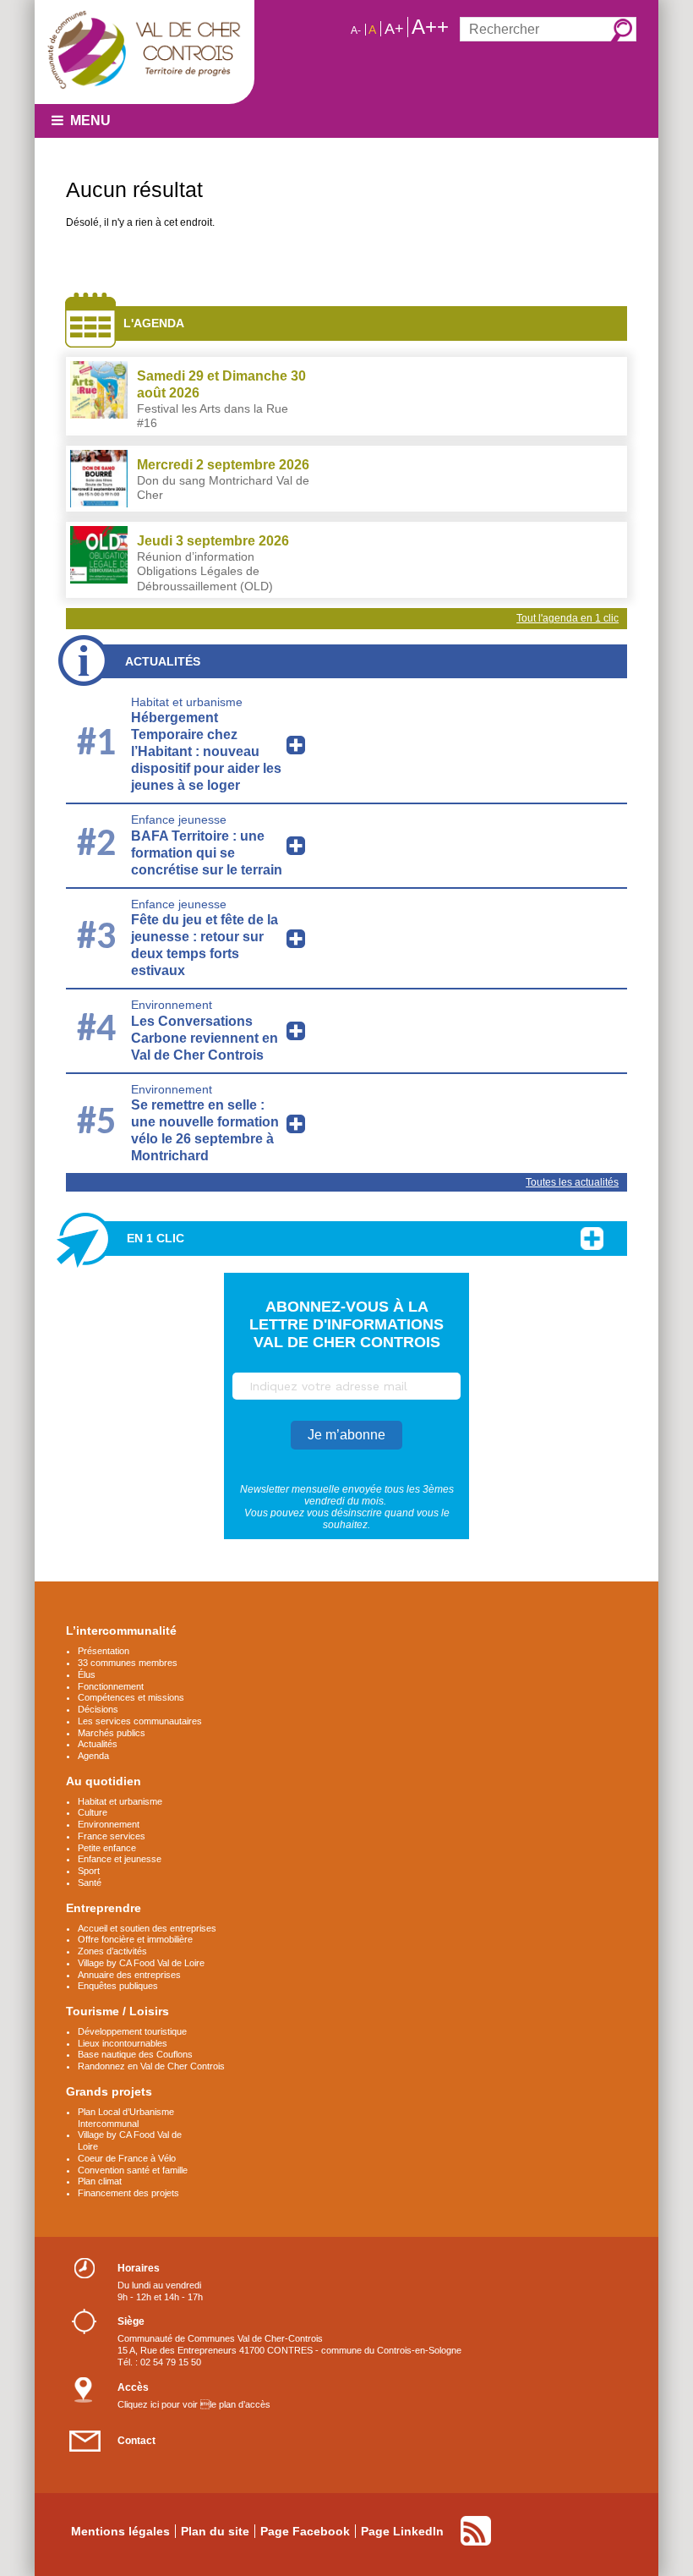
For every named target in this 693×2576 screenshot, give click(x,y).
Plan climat (100, 2181)
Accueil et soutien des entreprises (147, 1928)
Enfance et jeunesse (120, 1859)
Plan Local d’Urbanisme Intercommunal (126, 2118)
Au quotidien (104, 1781)
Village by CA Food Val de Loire (141, 1963)
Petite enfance (107, 1848)
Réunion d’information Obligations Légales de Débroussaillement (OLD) (205, 571)
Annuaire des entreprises (129, 1975)
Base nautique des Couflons (135, 2054)
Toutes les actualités (572, 1182)
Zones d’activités (112, 1951)
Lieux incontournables (123, 2043)
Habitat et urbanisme (187, 702)
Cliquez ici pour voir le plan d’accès (194, 2404)
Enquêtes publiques (118, 1986)
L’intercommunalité (121, 1631)
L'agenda (154, 323)
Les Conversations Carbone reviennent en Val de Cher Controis (205, 1038)
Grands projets (109, 2091)
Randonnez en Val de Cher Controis (151, 2066)
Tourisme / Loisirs (117, 2011)
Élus (87, 1674)
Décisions (98, 1709)
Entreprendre (104, 1908)
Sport (89, 1871)
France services (112, 1836)
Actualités (163, 661)
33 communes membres (128, 1663)
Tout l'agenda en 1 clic (567, 618)
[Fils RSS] (476, 2531)
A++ (430, 27)
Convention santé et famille (133, 2170)
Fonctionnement (111, 1686)
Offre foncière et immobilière (135, 1939)
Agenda (93, 1756)
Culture (93, 1812)
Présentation (104, 1651)
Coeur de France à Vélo (127, 2158)
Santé (90, 1883)
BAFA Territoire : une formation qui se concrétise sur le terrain (207, 853)
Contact (136, 2441)
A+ (394, 29)
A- (356, 30)
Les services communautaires (140, 1721)
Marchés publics (112, 1733)
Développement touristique (132, 2031)
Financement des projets (128, 2193)
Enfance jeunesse (179, 819)
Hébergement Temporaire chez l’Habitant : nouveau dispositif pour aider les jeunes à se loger (206, 751)
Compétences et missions (131, 1697)
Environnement (172, 1005)
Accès (133, 2387)
